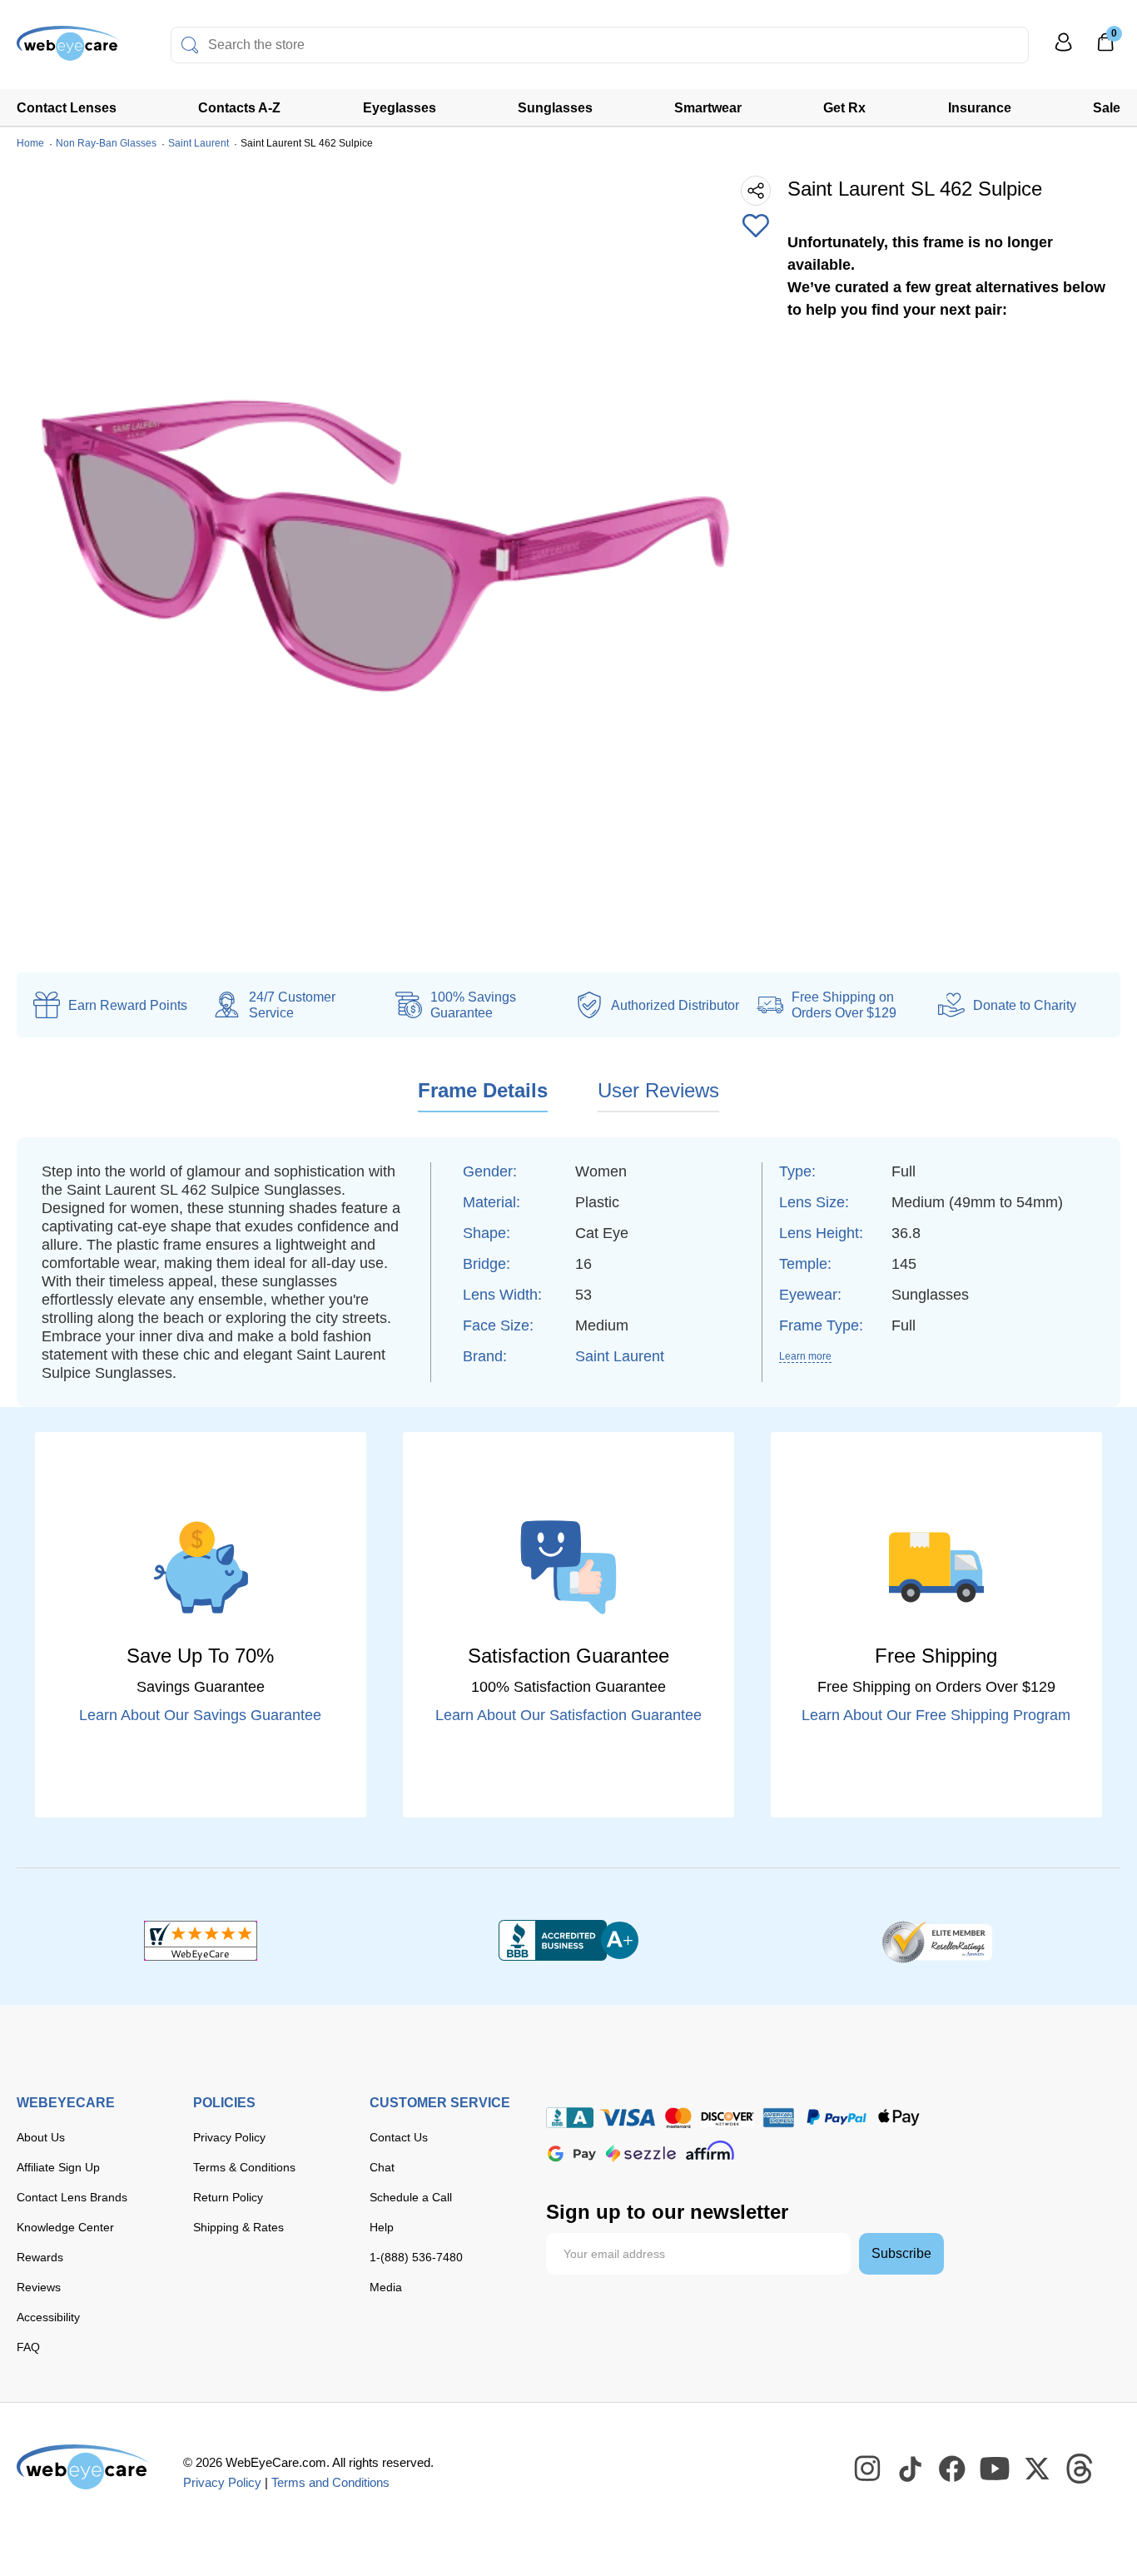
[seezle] (641, 2153)
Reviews (39, 2287)
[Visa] (628, 2118)
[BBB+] (568, 1941)
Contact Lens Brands (72, 2197)
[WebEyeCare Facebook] (953, 2469)
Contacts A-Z (239, 108)
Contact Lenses (67, 108)
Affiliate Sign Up (58, 2167)
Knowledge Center (65, 2227)
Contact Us (399, 2137)
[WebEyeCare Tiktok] (911, 2469)
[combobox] (600, 45)
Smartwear (708, 108)
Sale (1107, 108)
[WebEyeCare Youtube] (995, 2469)
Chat (382, 2167)
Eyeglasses (400, 108)
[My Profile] (1064, 50)
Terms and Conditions (330, 2482)
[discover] (727, 2118)
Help (382, 2227)
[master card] (678, 2118)
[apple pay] (899, 2118)
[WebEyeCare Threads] (1080, 2469)
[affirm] (710, 2150)
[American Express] (779, 2118)
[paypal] (837, 2118)
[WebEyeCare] (83, 2467)
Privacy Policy (229, 2137)
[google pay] (572, 2153)
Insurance (980, 108)
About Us (41, 2137)
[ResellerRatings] (937, 1941)
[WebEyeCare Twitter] (1038, 2469)
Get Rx (844, 108)
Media (386, 2287)
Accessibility (48, 2317)
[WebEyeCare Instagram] (868, 2469)
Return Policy (228, 2197)
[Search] (190, 45)
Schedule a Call (411, 2197)
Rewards (40, 2257)
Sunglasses (555, 108)
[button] (756, 227)
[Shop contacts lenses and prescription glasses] (68, 50)
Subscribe (901, 2253)
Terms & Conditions (244, 2167)
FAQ (28, 2347)
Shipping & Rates (238, 2227)
